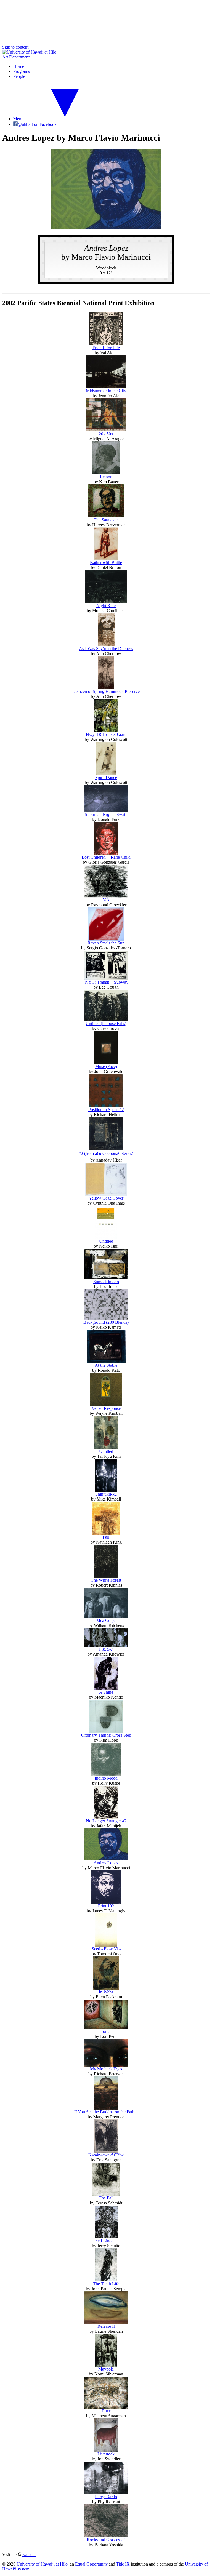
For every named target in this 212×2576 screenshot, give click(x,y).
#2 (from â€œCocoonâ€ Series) (106, 1153)
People (19, 76)
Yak (106, 900)
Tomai (106, 2031)
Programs (22, 71)
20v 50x (106, 434)
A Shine (106, 1692)
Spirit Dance (106, 777)
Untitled (106, 1241)
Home (19, 66)
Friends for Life (106, 348)
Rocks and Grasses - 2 (106, 2540)
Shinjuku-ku (106, 1494)
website (29, 2555)
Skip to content (15, 47)
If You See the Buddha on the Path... (106, 2112)
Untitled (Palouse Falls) (106, 1023)
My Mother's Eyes (106, 2069)
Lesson (106, 477)
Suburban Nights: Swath (106, 814)
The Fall (106, 2198)
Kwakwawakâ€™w (106, 2155)
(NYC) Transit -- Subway (106, 982)
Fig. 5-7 (106, 1649)
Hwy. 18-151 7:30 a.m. (106, 734)
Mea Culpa (106, 1620)
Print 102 (106, 1906)
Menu (18, 119)
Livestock (106, 2454)
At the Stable (106, 1365)
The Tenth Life (106, 2284)
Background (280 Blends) (106, 1322)
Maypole (106, 2369)
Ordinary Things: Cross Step (106, 1735)
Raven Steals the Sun (106, 943)
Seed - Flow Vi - (106, 1949)
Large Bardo (106, 2497)
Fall (106, 1537)
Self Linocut (106, 2241)
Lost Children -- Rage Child (106, 857)
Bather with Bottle (106, 563)
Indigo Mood (106, 1778)
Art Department (16, 57)
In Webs (106, 1992)
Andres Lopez (106, 1863)
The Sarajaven (106, 520)
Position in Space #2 (106, 1110)
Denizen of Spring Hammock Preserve (106, 691)
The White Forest (106, 1580)
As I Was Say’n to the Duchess (106, 649)
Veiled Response (106, 1408)
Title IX (123, 2564)
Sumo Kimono (106, 1282)
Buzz (106, 2411)
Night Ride (106, 606)
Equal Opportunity (91, 2564)
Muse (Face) (106, 1067)
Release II (106, 2326)
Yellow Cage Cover (106, 1198)
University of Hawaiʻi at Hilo (42, 2564)
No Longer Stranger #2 (106, 1821)
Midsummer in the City (106, 391)
